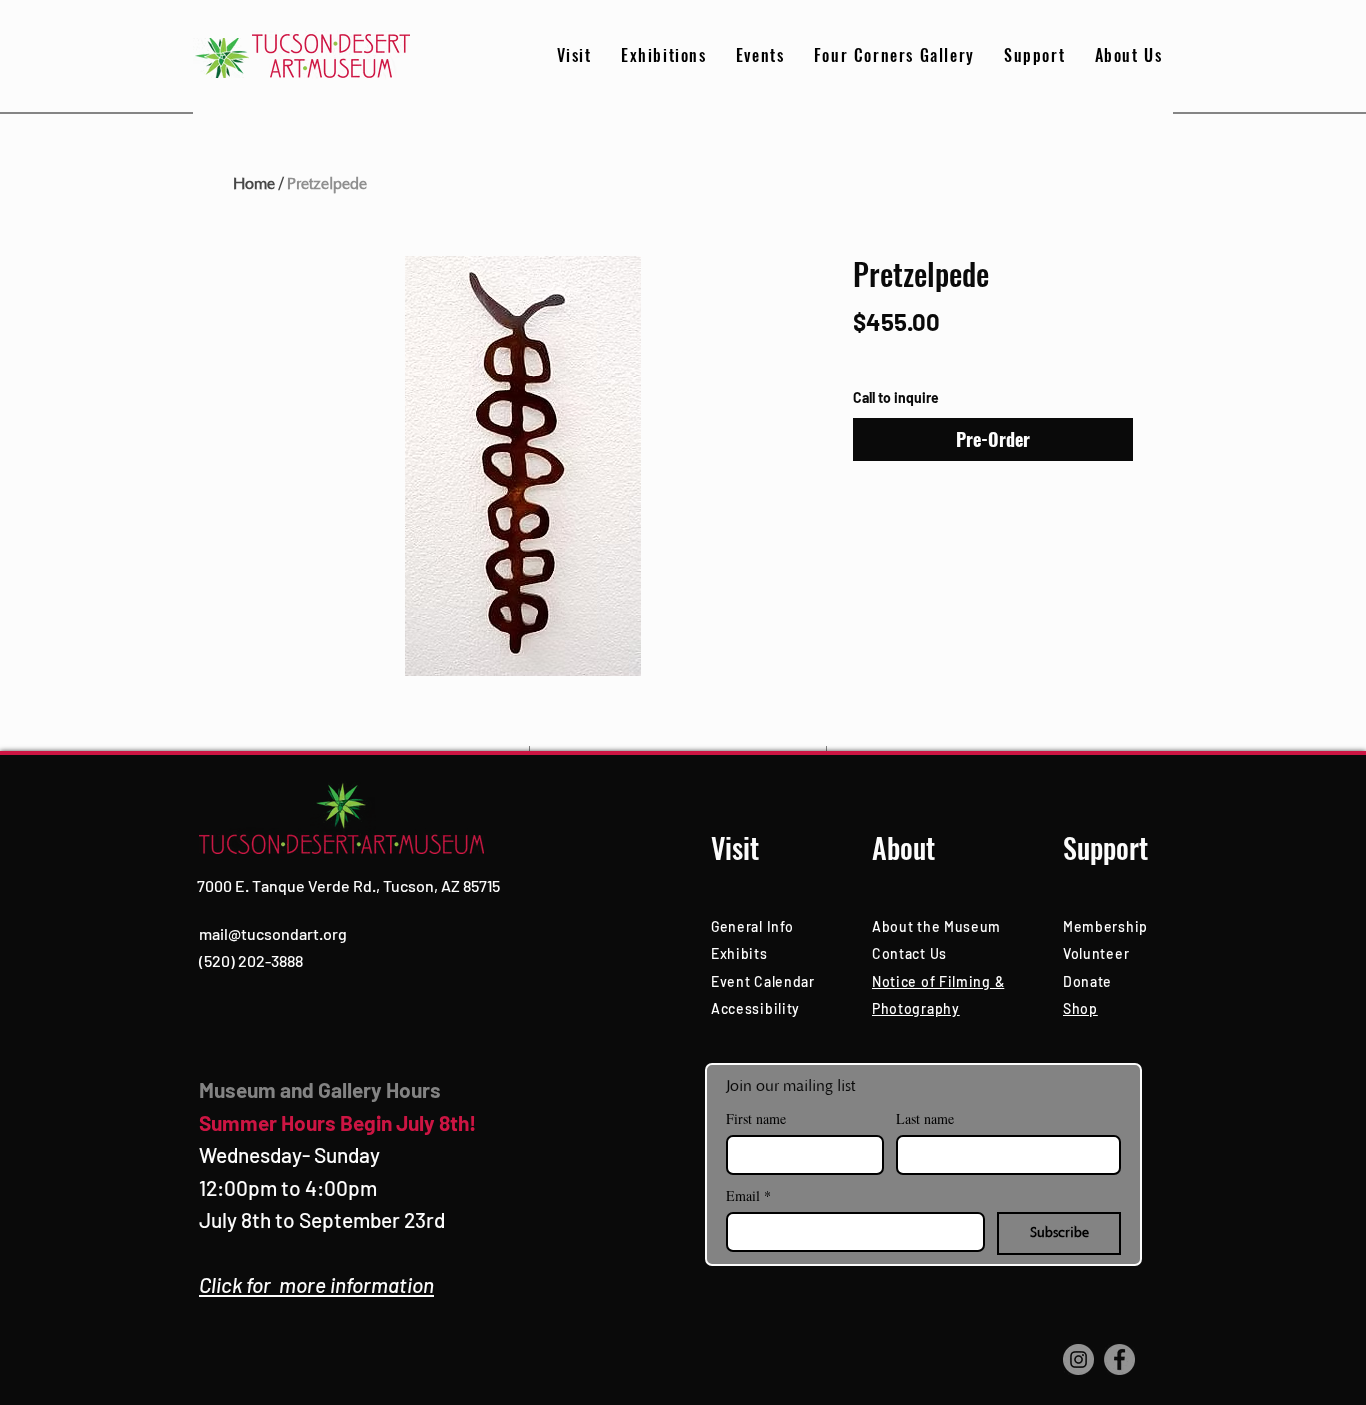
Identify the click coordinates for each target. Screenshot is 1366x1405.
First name (756, 1118)
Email (748, 1195)
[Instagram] (1078, 1359)
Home (254, 184)
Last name (925, 1118)
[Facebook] (1119, 1359)
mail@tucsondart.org (273, 933)
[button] (1034, 55)
